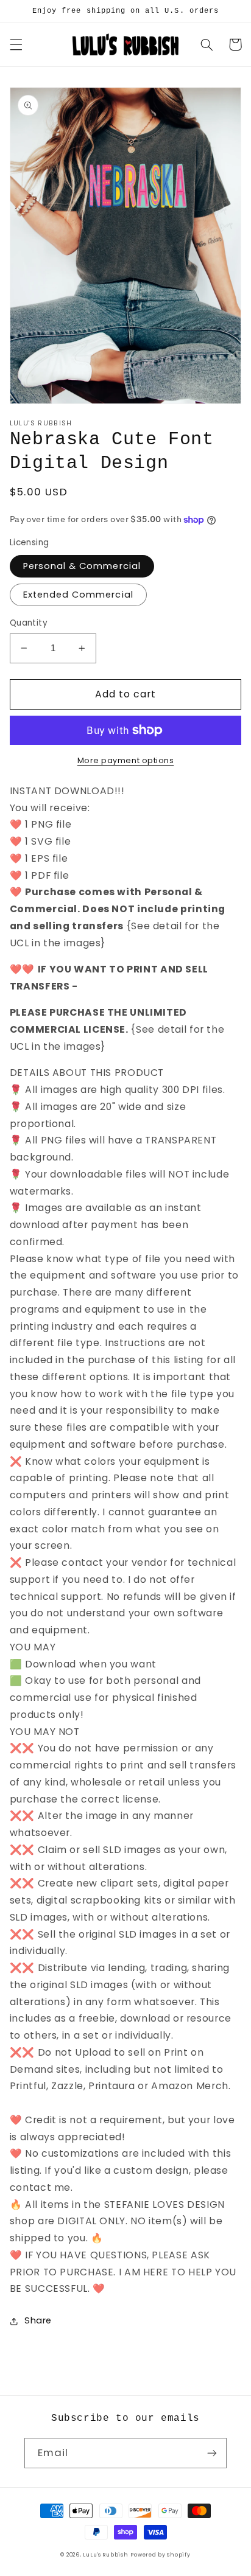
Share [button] (38, 2320)
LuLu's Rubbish (105, 2555)
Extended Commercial (78, 595)
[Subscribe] (212, 2453)
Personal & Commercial (82, 566)
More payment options (126, 760)
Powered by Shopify (160, 2555)
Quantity (29, 623)
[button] (16, 44)
